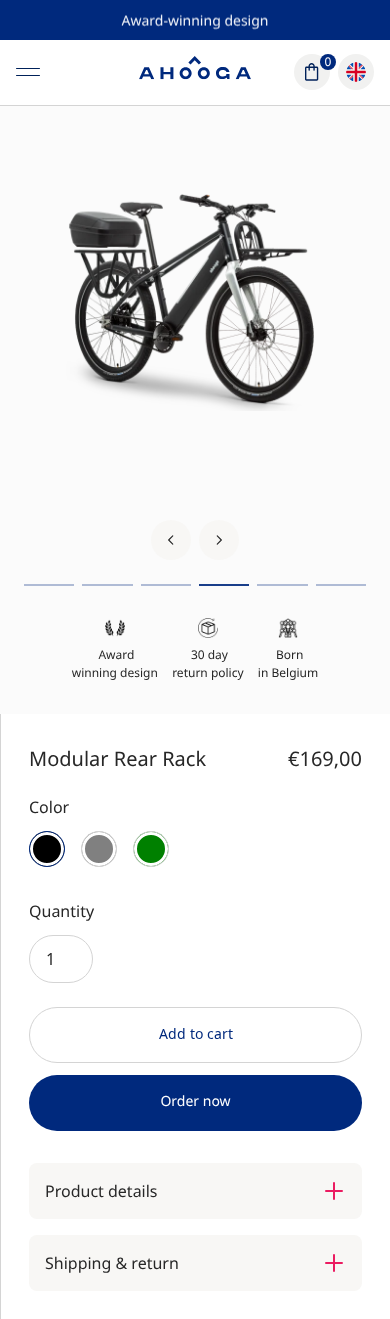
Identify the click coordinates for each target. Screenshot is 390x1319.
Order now (195, 1101)
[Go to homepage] (195, 72)
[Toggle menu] (28, 72)
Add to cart (196, 1033)
